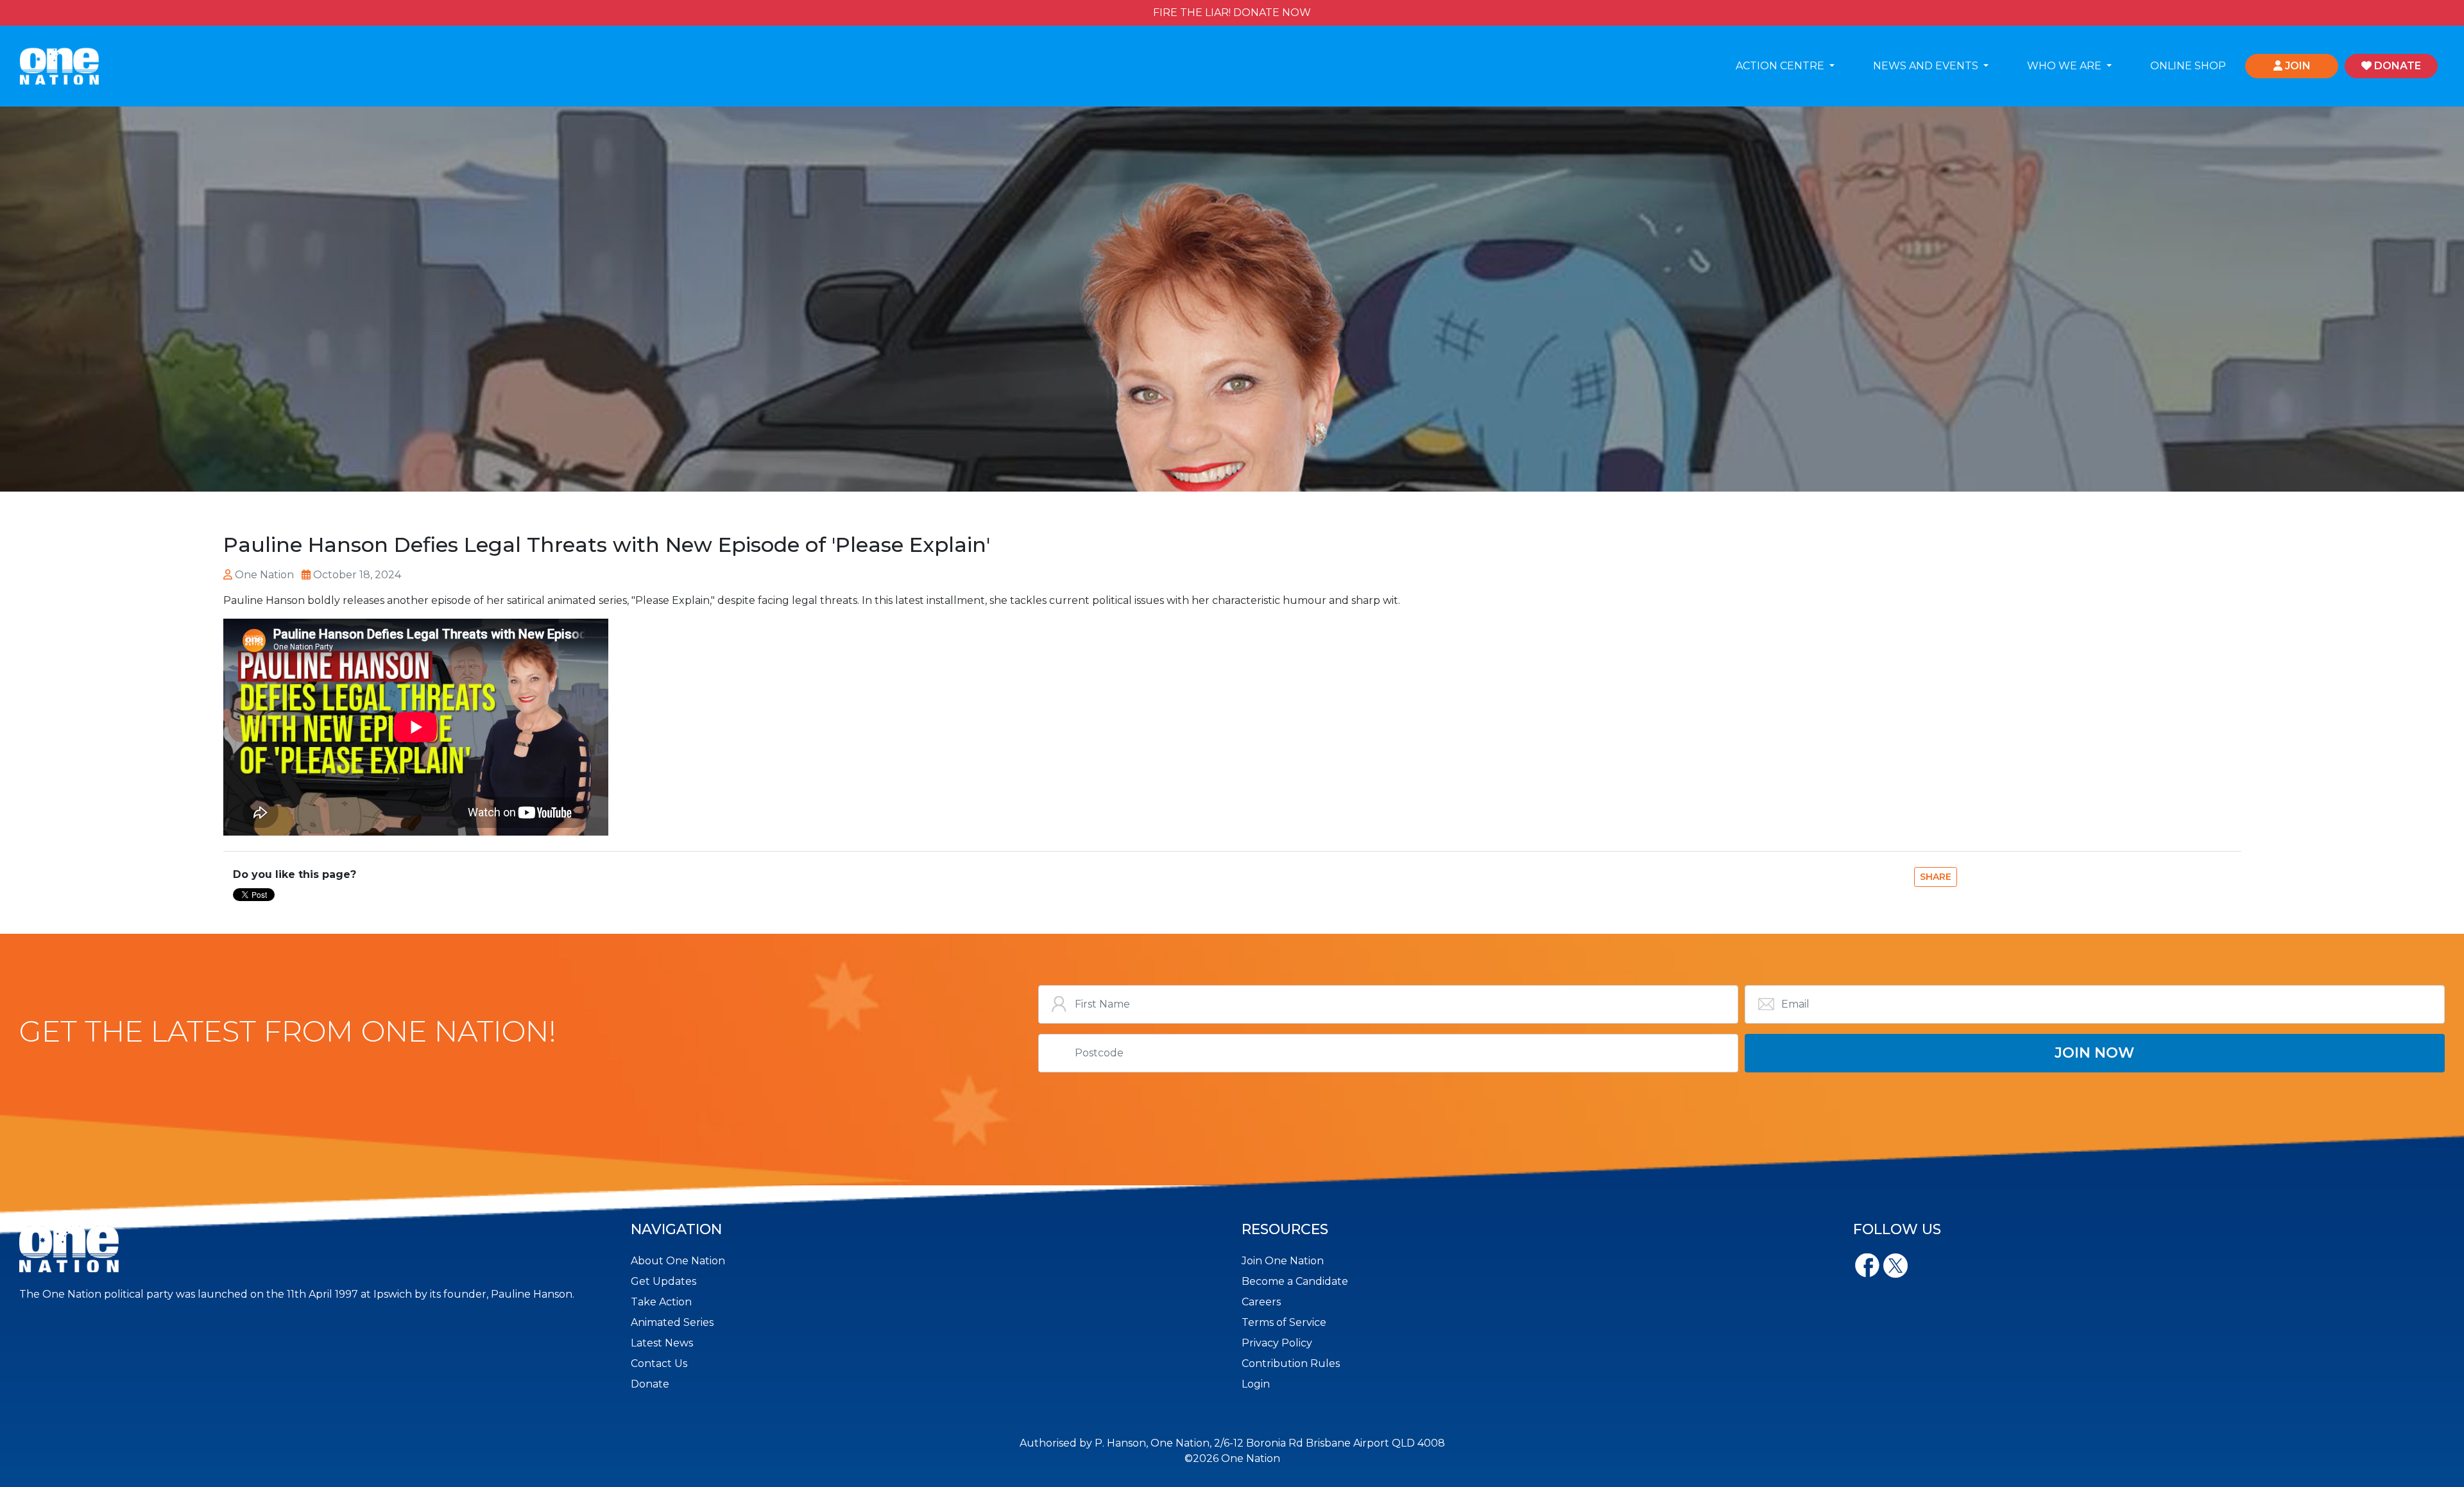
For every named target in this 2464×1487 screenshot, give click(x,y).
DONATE (2396, 66)
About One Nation (678, 1261)
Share (1936, 877)
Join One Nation (1283, 1261)
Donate (650, 1384)
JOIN (2297, 66)
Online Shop (2188, 66)
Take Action (661, 1302)
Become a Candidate (1295, 1281)
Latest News (662, 1343)
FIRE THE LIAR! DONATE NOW (1232, 13)
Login (1256, 1384)
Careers (1261, 1302)
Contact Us (659, 1363)
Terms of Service (1284, 1322)
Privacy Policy (1277, 1343)
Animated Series (672, 1322)
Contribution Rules (1291, 1363)
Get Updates (663, 1281)
